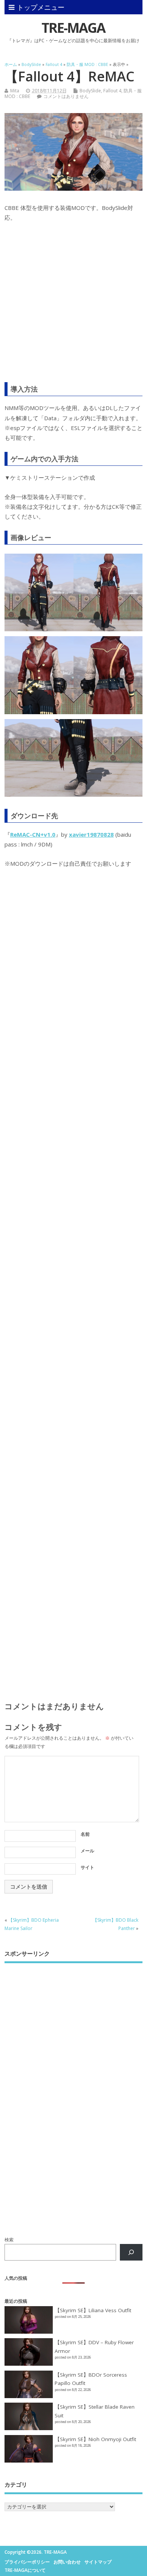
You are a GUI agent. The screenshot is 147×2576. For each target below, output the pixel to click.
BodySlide (90, 91)
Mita (15, 91)
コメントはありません (66, 96)
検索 (9, 2240)
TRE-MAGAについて (25, 2570)
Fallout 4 (112, 91)
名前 (85, 1834)
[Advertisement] (73, 307)
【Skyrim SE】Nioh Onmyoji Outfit (95, 2439)
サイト (87, 1867)
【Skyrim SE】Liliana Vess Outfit (93, 2310)
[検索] (131, 2252)
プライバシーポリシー (27, 2562)
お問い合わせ (67, 2562)
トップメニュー (41, 7)
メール (87, 1851)
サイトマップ (98, 2562)
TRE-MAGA (73, 28)
